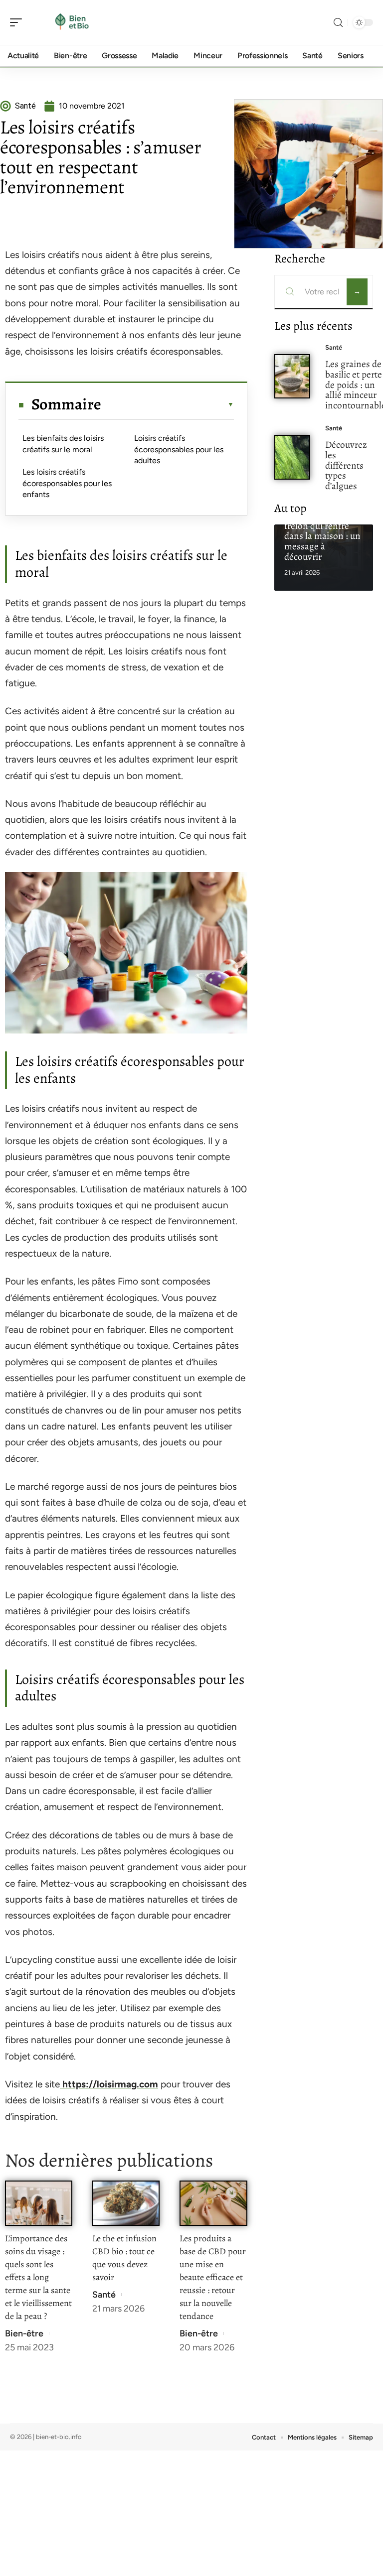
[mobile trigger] (18, 22)
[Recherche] (338, 23)
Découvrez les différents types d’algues (346, 465)
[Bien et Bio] (72, 22)
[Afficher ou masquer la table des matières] (167, 404)
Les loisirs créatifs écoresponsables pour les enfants (67, 483)
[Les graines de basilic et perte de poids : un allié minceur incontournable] (292, 376)
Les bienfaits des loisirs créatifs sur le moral (63, 444)
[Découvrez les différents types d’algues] (292, 457)
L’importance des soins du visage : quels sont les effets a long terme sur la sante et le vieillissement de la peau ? (38, 2277)
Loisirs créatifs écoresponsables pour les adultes (179, 449)
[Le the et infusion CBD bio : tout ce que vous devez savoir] (126, 2203)
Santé (104, 2295)
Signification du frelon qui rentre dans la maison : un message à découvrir (322, 536)
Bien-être (24, 2333)
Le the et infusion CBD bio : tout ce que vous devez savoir (124, 2258)
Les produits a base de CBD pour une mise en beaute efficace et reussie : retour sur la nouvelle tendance (213, 2277)
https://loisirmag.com (109, 2084)
